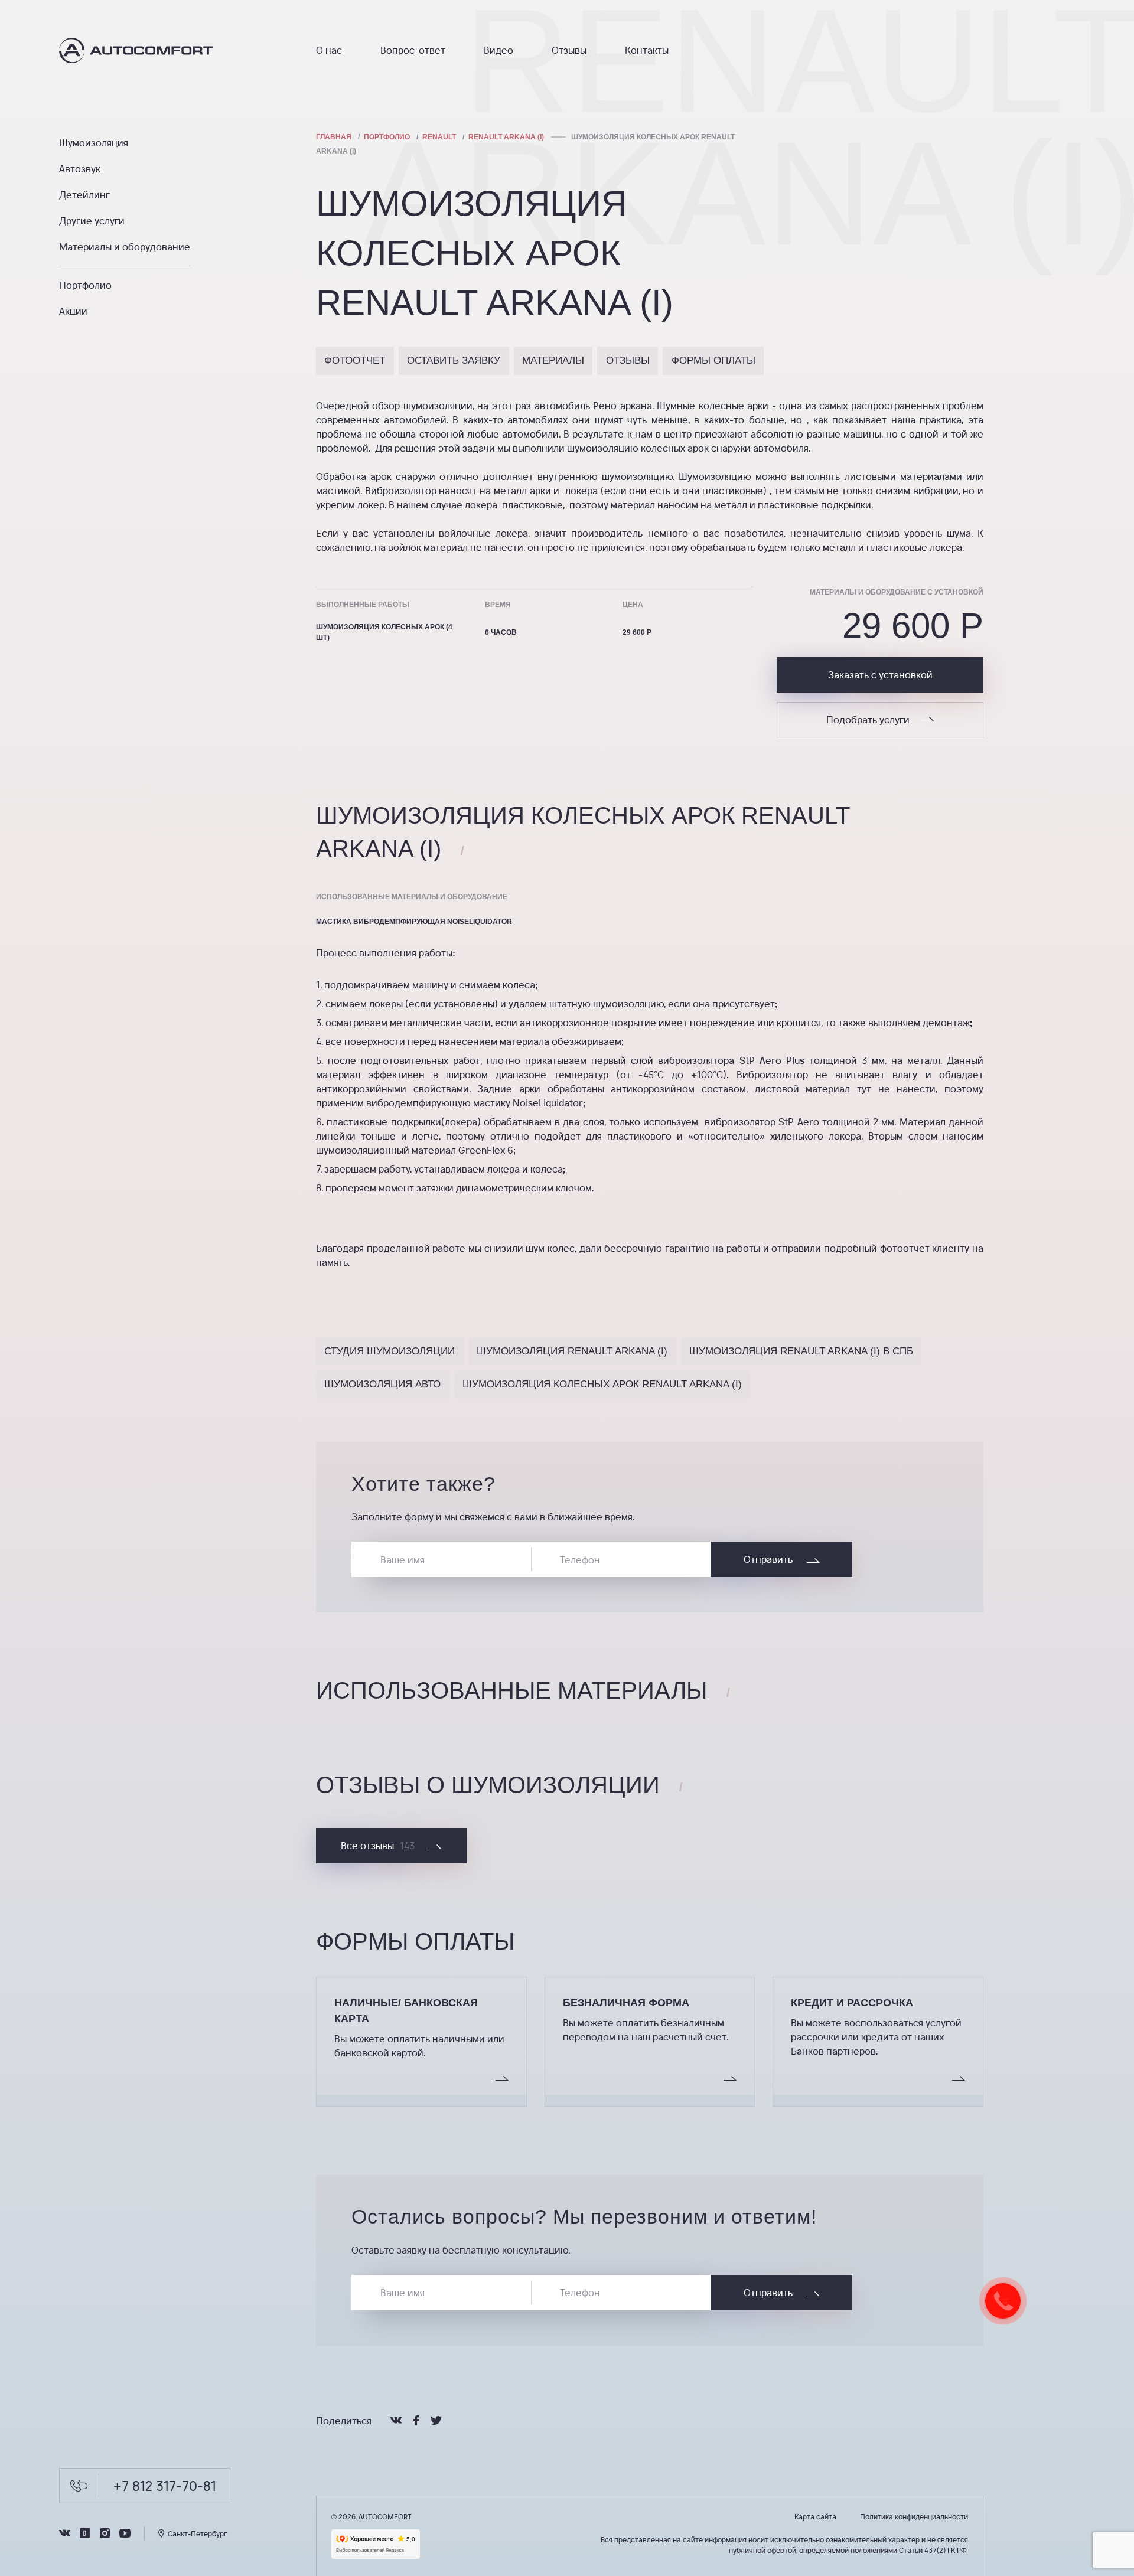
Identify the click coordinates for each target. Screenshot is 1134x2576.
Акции (73, 311)
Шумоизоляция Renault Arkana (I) (572, 1351)
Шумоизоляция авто (382, 1384)
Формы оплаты (713, 360)
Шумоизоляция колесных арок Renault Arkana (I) (602, 1384)
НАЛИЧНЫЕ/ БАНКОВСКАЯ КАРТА (406, 2011)
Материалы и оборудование (125, 247)
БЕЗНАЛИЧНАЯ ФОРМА (626, 2003)
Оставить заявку (454, 360)
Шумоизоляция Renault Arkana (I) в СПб (801, 1351)
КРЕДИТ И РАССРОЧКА (852, 2003)
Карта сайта (815, 2516)
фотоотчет (355, 360)
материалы (553, 360)
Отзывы (569, 50)
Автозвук (80, 169)
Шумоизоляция (94, 143)
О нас (329, 50)
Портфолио (85, 285)
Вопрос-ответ (413, 50)
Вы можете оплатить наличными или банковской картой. (419, 2046)
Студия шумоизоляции (390, 1351)
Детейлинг (84, 195)
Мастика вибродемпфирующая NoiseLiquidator (414, 922)
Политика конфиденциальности (914, 2516)
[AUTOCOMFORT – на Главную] (158, 50)
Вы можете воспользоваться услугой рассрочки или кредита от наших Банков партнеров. (876, 2037)
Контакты (647, 50)
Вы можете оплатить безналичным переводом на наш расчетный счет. (646, 2030)
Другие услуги (92, 221)
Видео (498, 50)
